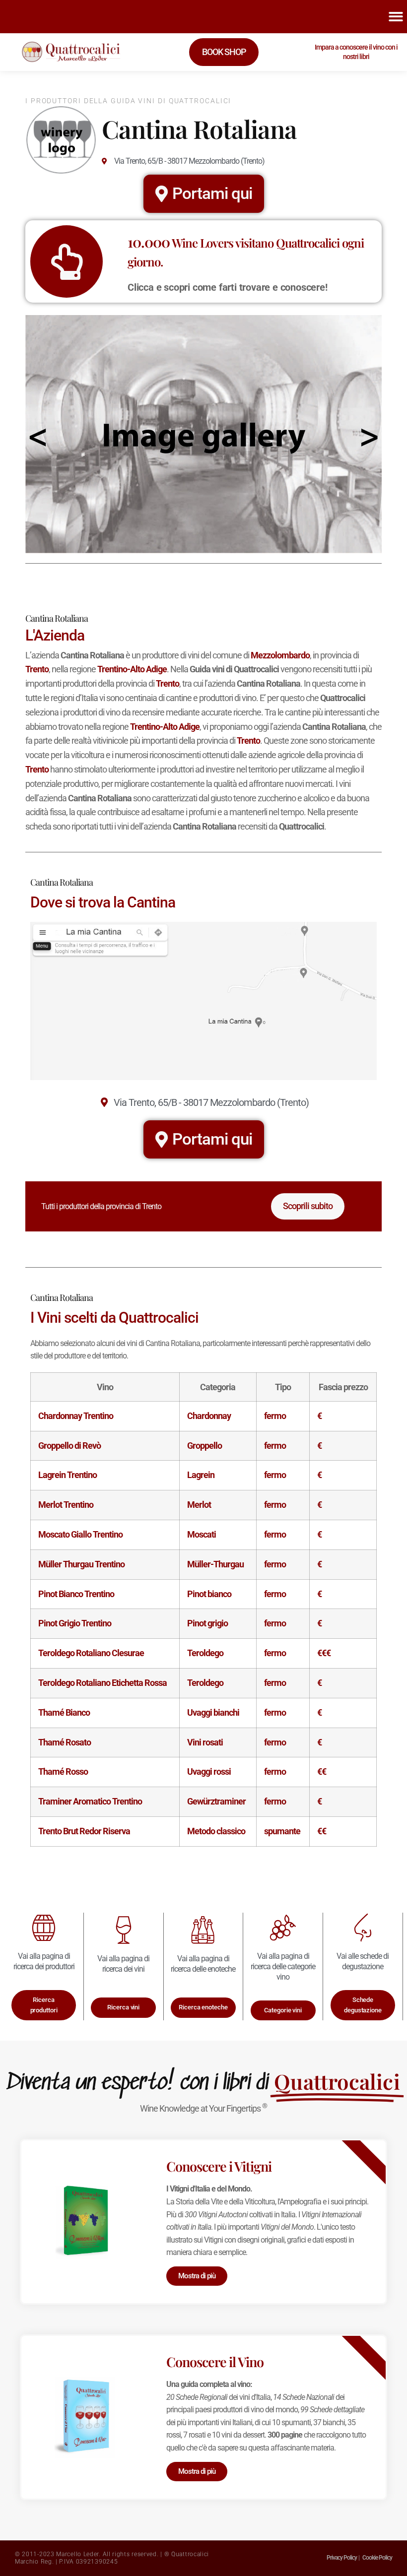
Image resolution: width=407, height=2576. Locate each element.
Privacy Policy (342, 2558)
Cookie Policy (377, 2558)
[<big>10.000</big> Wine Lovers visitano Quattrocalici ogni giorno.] (67, 261)
